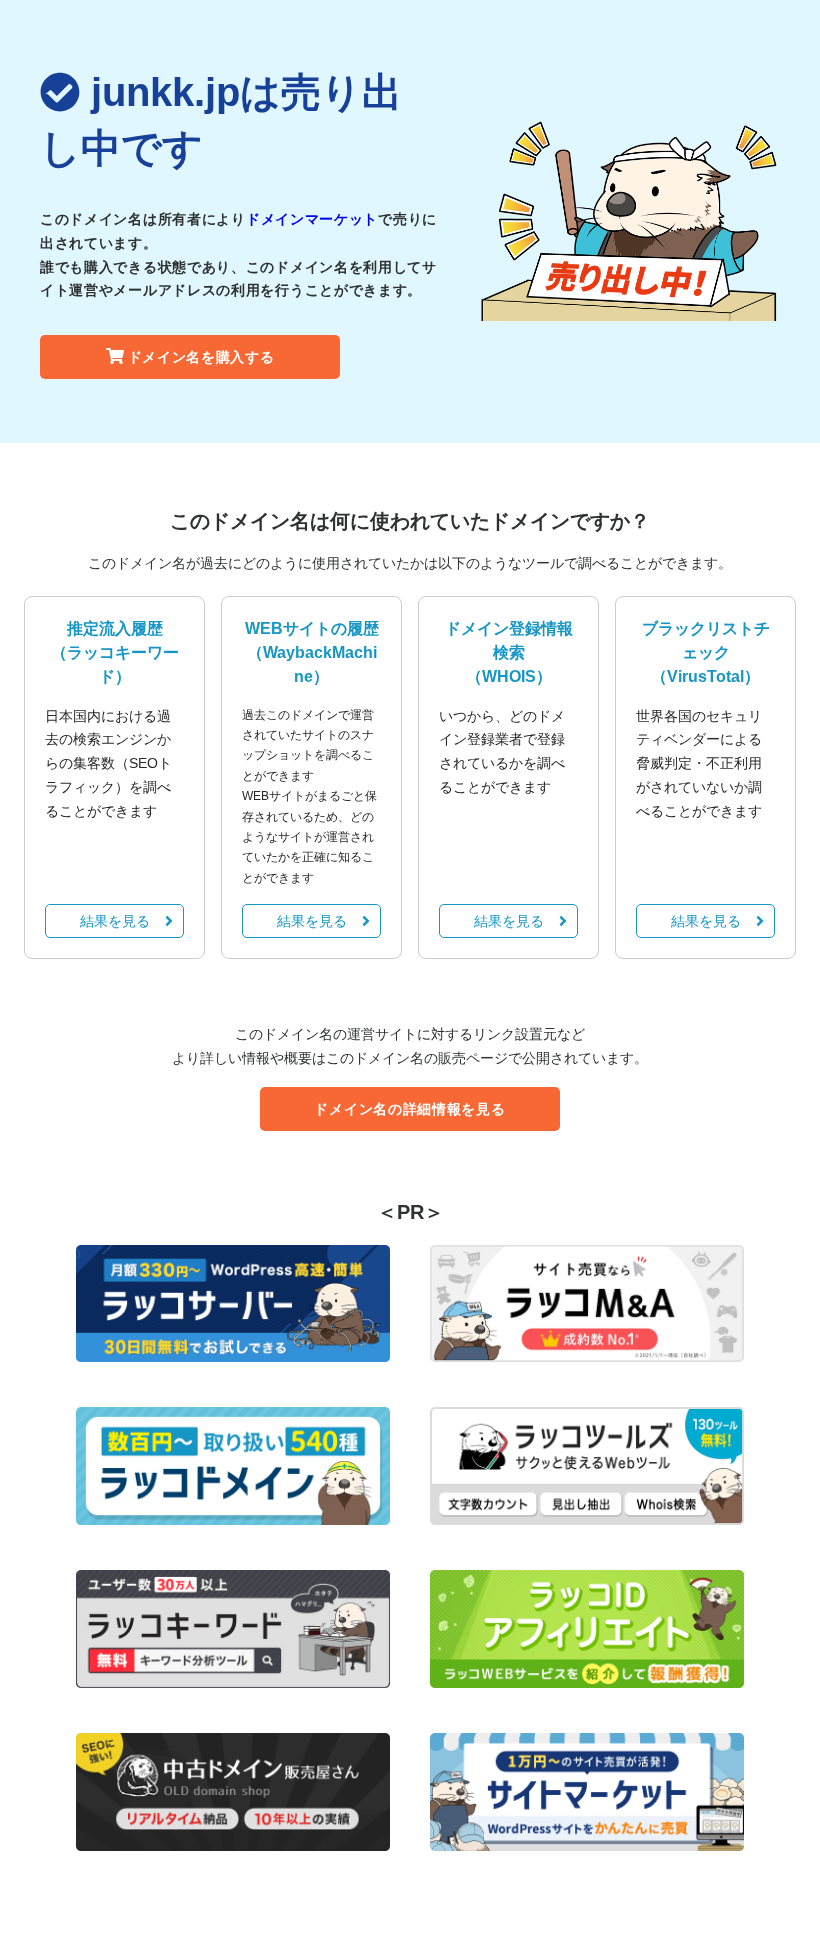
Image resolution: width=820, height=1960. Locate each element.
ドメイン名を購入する (201, 357)
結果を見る (115, 921)
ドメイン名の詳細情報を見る (409, 1109)
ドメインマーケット (312, 219)
